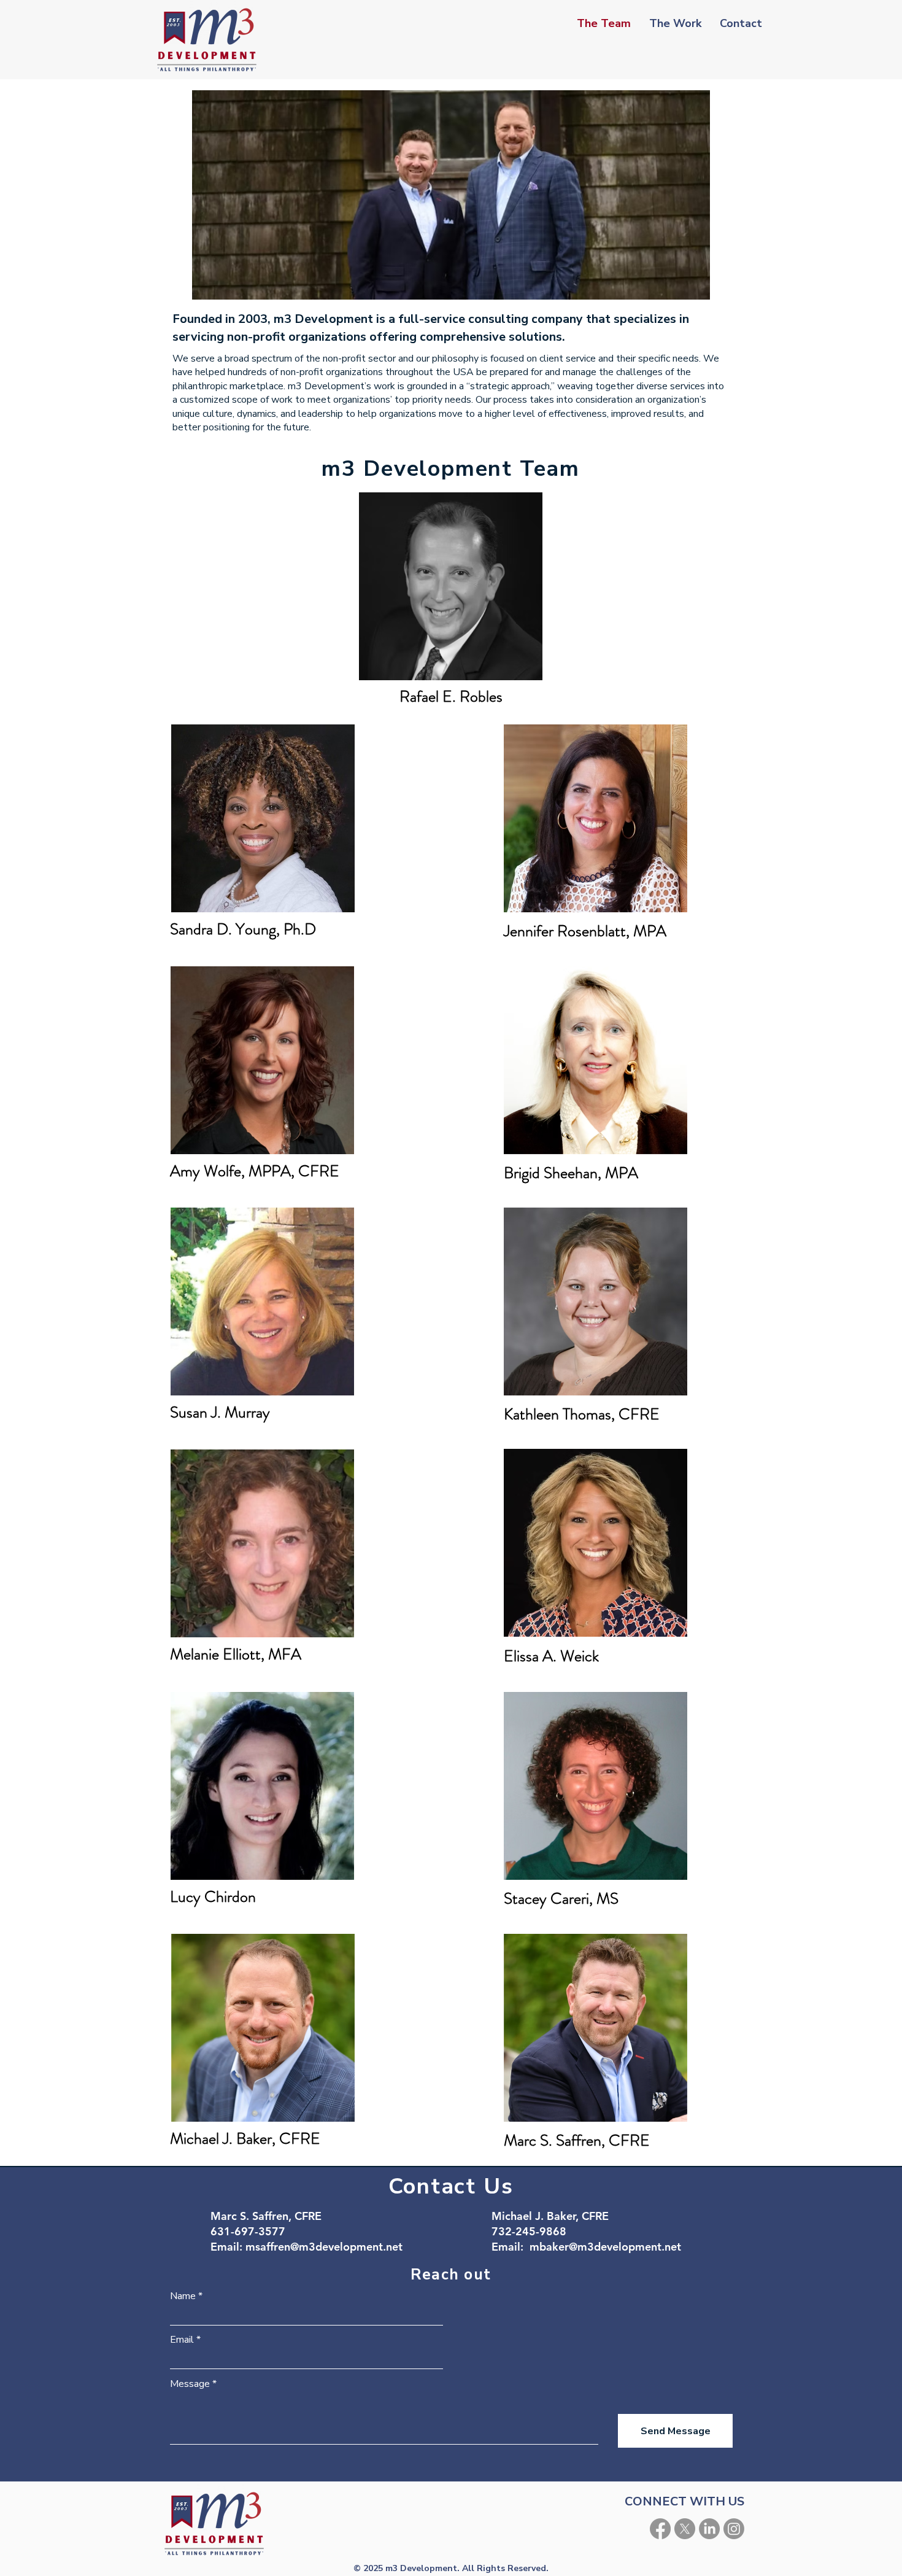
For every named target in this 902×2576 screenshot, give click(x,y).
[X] (685, 2529)
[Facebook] (660, 2529)
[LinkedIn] (709, 2529)
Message (190, 2384)
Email (182, 2340)
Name (183, 2296)
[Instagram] (734, 2529)
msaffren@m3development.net (324, 2247)
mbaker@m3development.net (605, 2247)
